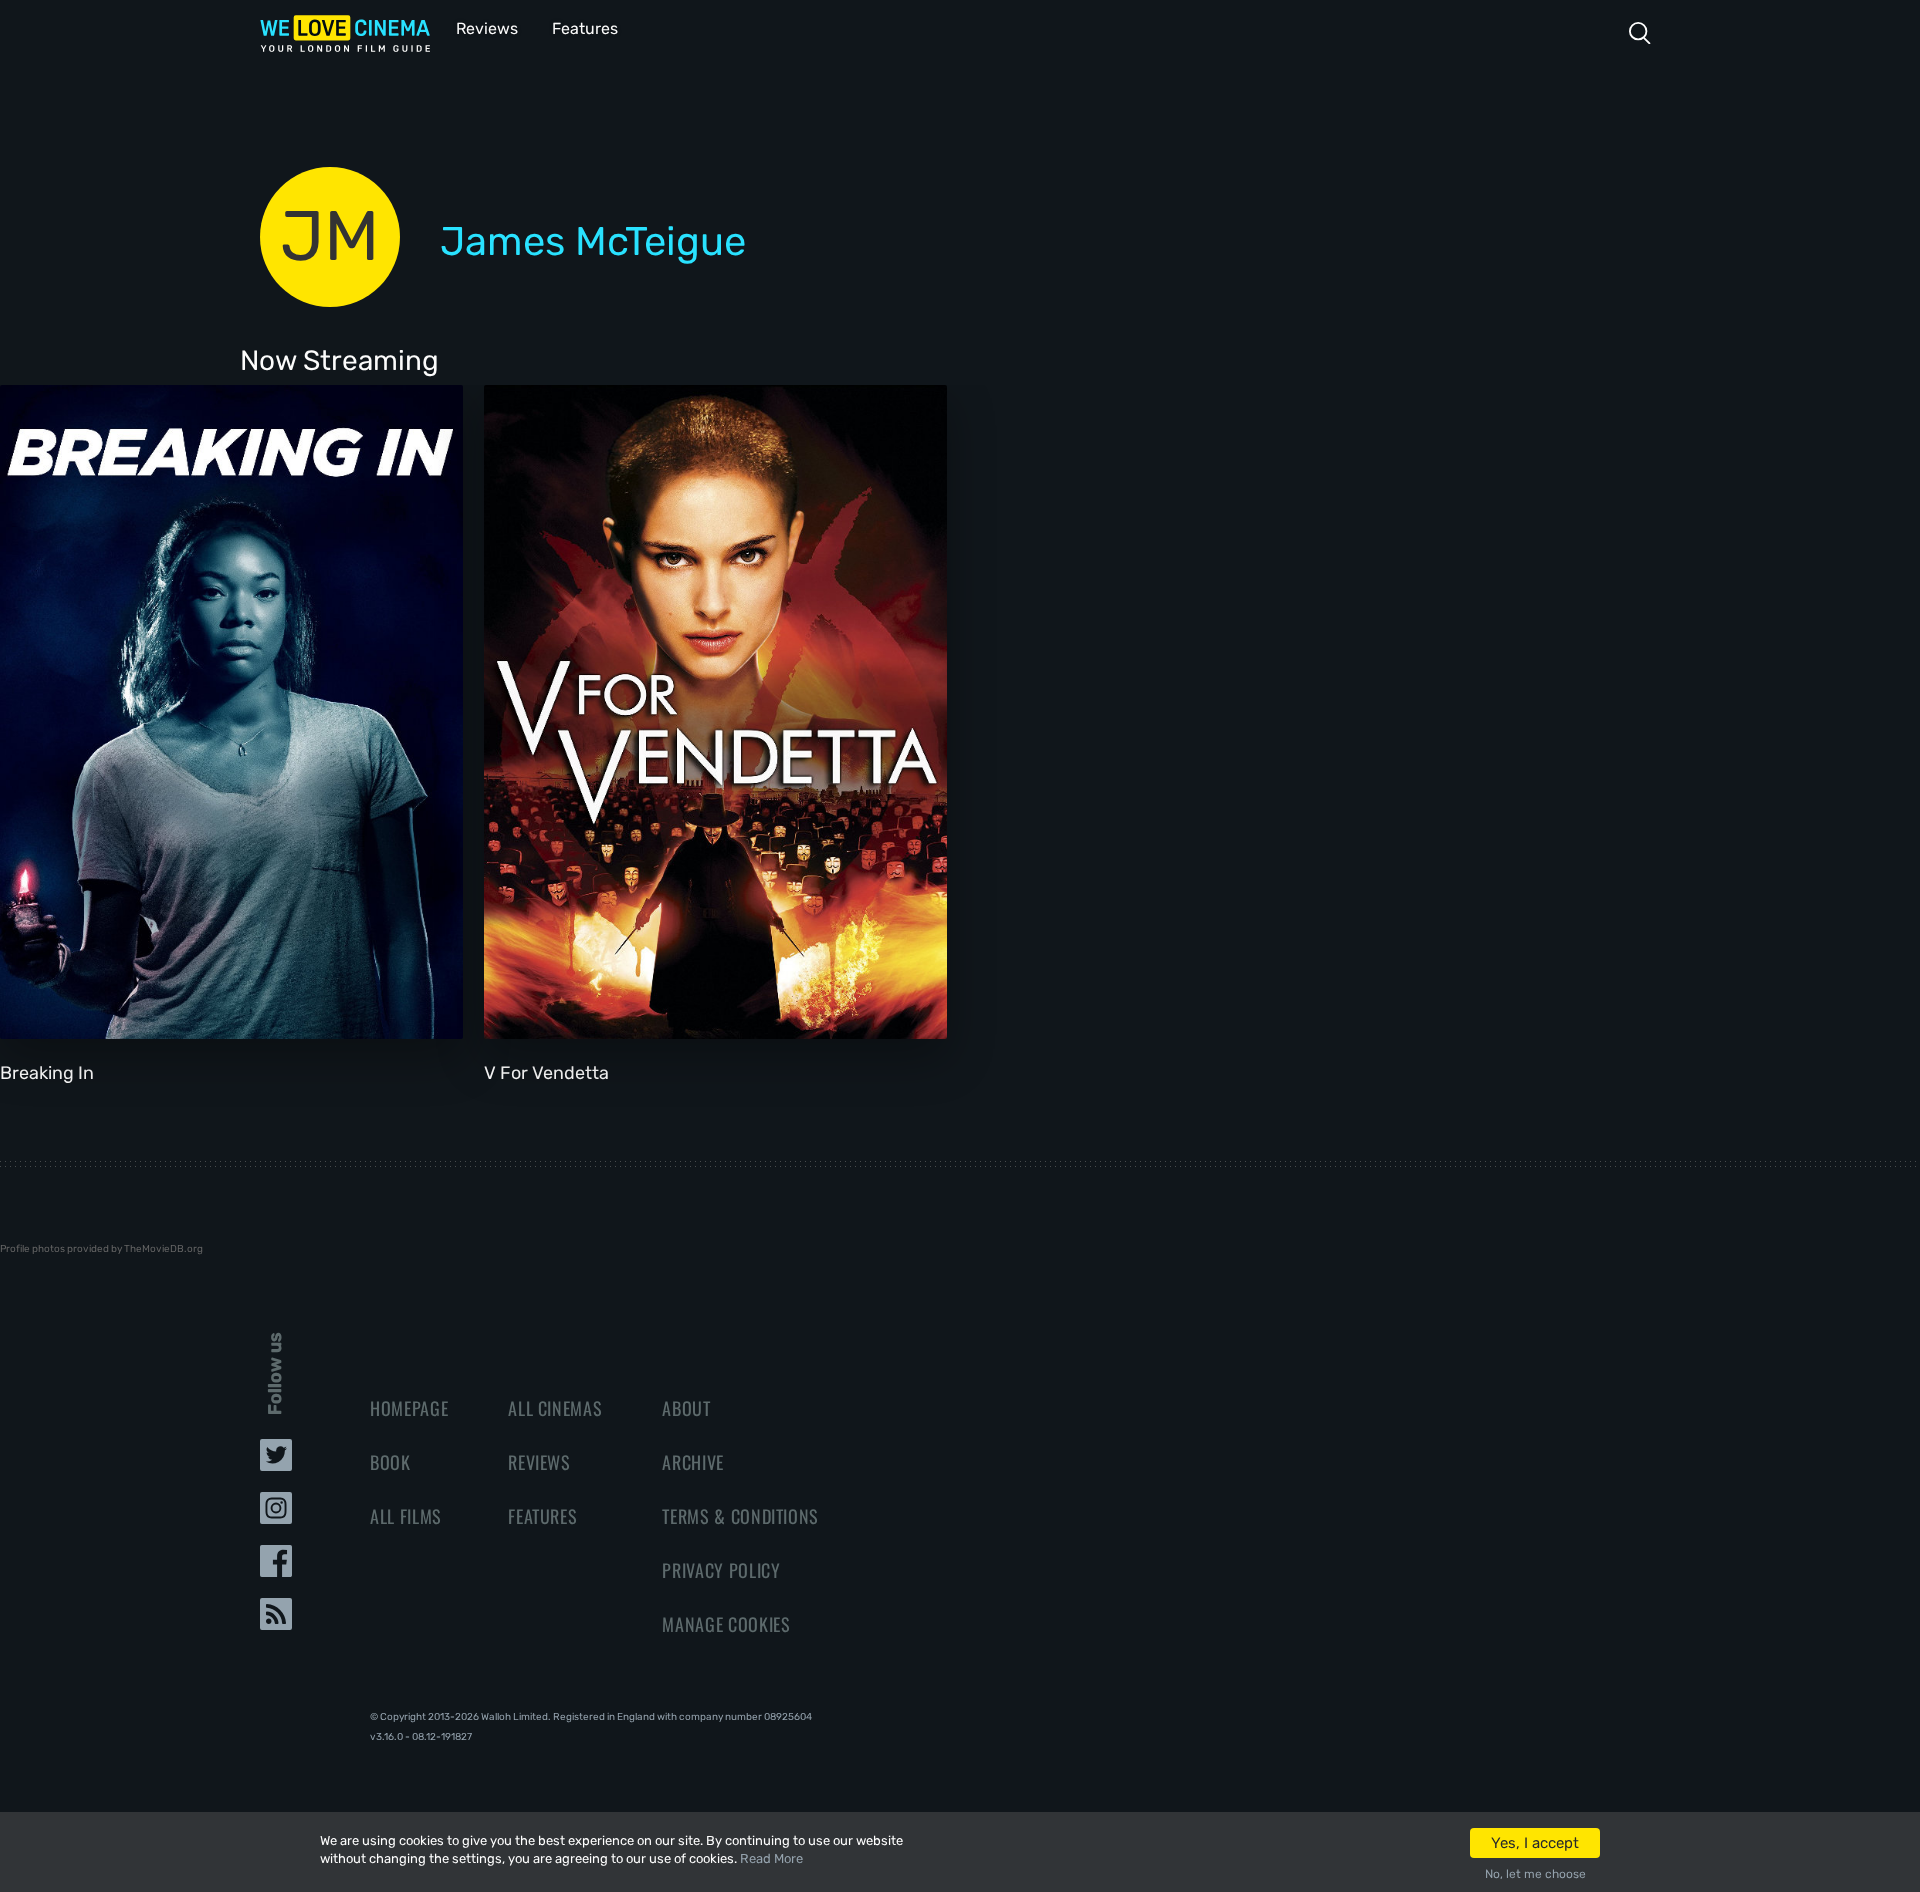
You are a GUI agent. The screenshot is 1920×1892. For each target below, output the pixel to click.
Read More (771, 1858)
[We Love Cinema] (345, 33)
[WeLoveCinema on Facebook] (276, 1567)
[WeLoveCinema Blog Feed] (276, 1620)
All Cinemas (555, 1408)
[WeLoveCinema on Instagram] (276, 1514)
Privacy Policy (721, 1570)
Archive (693, 1462)
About (686, 1408)
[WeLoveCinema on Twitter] (276, 1461)
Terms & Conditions (740, 1516)
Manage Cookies (726, 1624)
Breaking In (47, 1073)
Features (585, 28)
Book (390, 1462)
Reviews (487, 28)
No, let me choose (1535, 1874)
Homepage (409, 1408)
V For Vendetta (546, 1073)
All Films (406, 1516)
